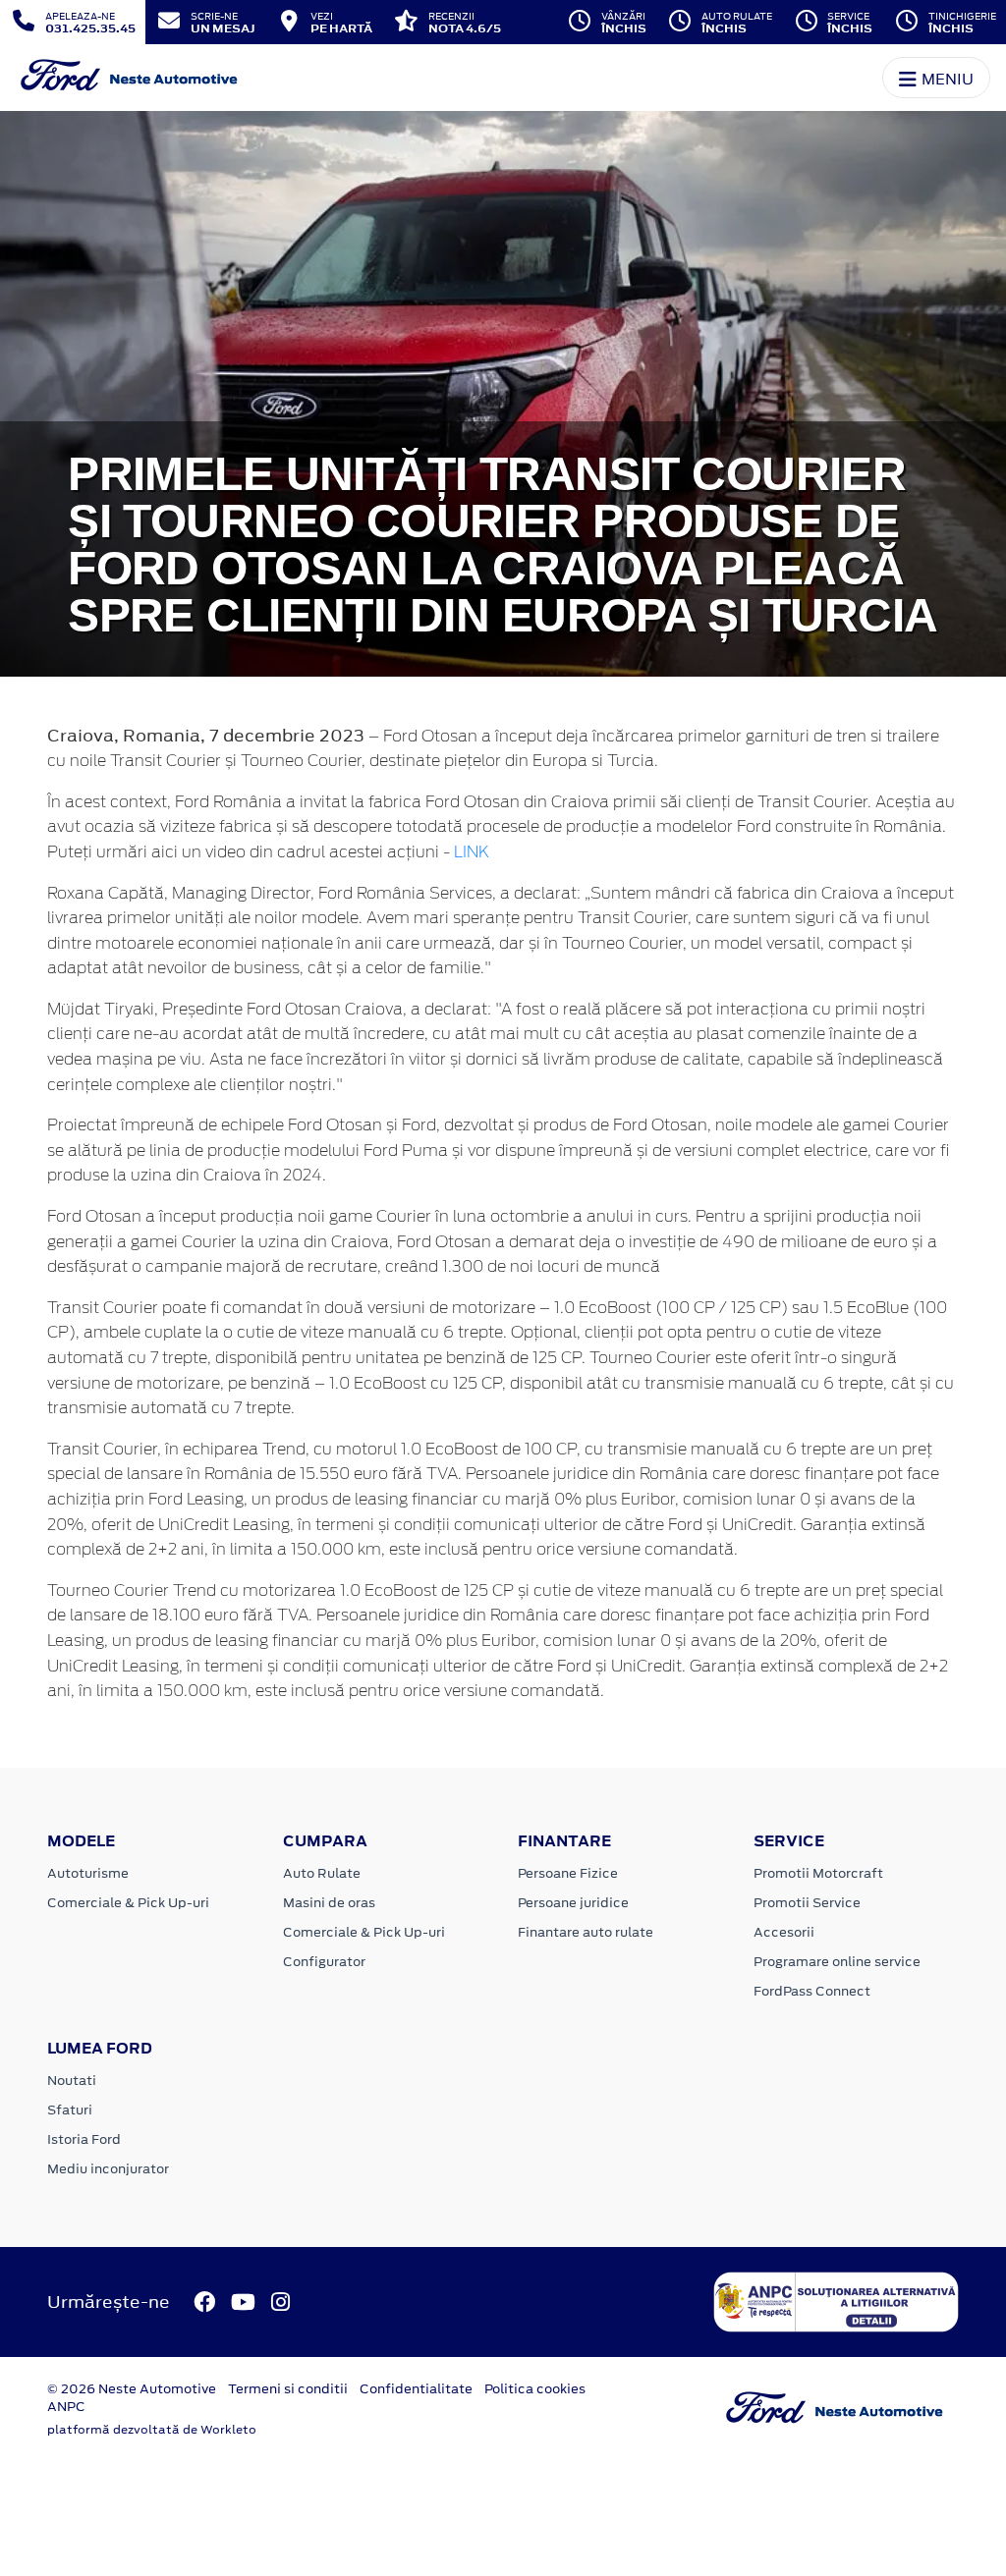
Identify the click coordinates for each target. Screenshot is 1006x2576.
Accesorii (784, 1932)
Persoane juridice (573, 1903)
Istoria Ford (84, 2139)
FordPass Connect (812, 1991)
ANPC (66, 2407)
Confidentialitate (416, 2389)
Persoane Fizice (568, 1873)
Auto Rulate (322, 1873)
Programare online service (837, 1962)
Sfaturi (70, 2110)
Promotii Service (807, 1903)
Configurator (324, 1962)
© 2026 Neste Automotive (132, 2389)
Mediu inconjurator (108, 2169)
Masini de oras (329, 1903)
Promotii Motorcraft (818, 1873)
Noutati (72, 2081)
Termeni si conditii (288, 2389)
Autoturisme (88, 1873)
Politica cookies (535, 2389)
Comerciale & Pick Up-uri (128, 1903)
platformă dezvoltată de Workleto (152, 2430)
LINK (472, 852)
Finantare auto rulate (586, 1932)
